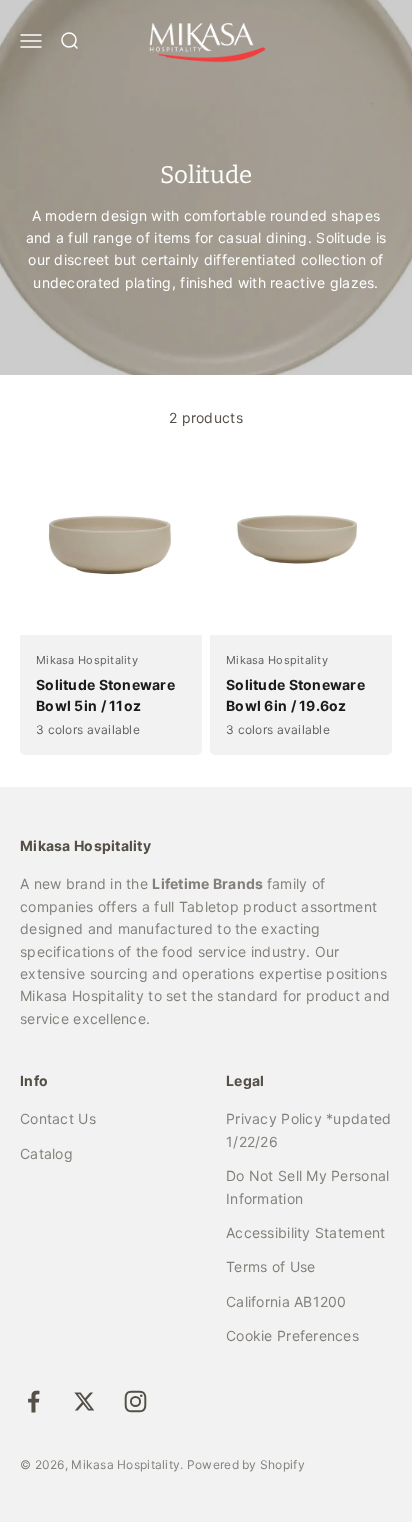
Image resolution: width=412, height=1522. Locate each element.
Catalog (46, 1153)
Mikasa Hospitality (87, 660)
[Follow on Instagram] (135, 1401)
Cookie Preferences (292, 1335)
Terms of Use (270, 1266)
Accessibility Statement (305, 1232)
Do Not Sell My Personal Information (307, 1186)
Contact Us (58, 1118)
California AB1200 (286, 1301)
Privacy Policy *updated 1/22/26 (308, 1129)
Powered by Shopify (246, 1464)
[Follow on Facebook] (33, 1401)
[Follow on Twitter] (84, 1401)
